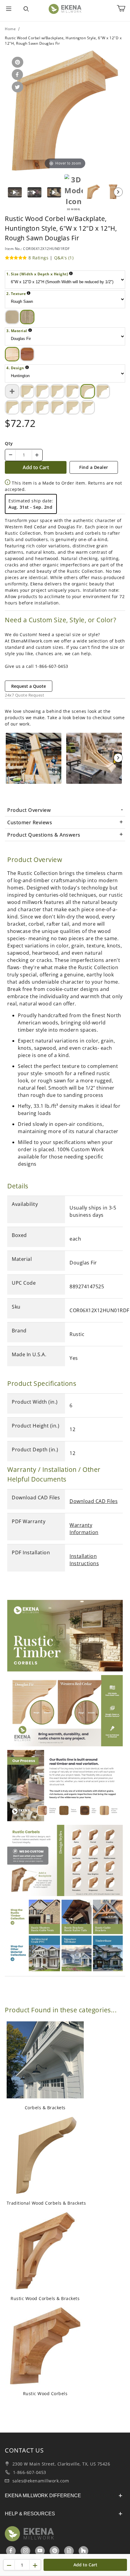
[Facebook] (11, 2551)
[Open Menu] (9, 9)
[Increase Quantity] (37, 455)
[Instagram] (26, 2551)
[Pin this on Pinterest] (16, 63)
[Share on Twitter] (16, 87)
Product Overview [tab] (29, 810)
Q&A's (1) (64, 258)
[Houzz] (83, 2551)
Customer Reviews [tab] (30, 822)
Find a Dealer (94, 467)
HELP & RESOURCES (30, 2514)
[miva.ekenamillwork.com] (65, 9)
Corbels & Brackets (45, 2108)
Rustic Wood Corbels (45, 2393)
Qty (9, 443)
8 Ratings (39, 258)
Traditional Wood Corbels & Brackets (46, 2203)
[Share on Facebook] (16, 75)
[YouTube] (40, 2551)
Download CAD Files (94, 1501)
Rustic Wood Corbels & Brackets (45, 2298)
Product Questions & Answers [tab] (44, 835)
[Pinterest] (55, 2551)
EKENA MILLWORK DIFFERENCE (43, 2496)
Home (10, 29)
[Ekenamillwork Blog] (69, 2551)
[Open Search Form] (26, 9)
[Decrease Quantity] (11, 455)
